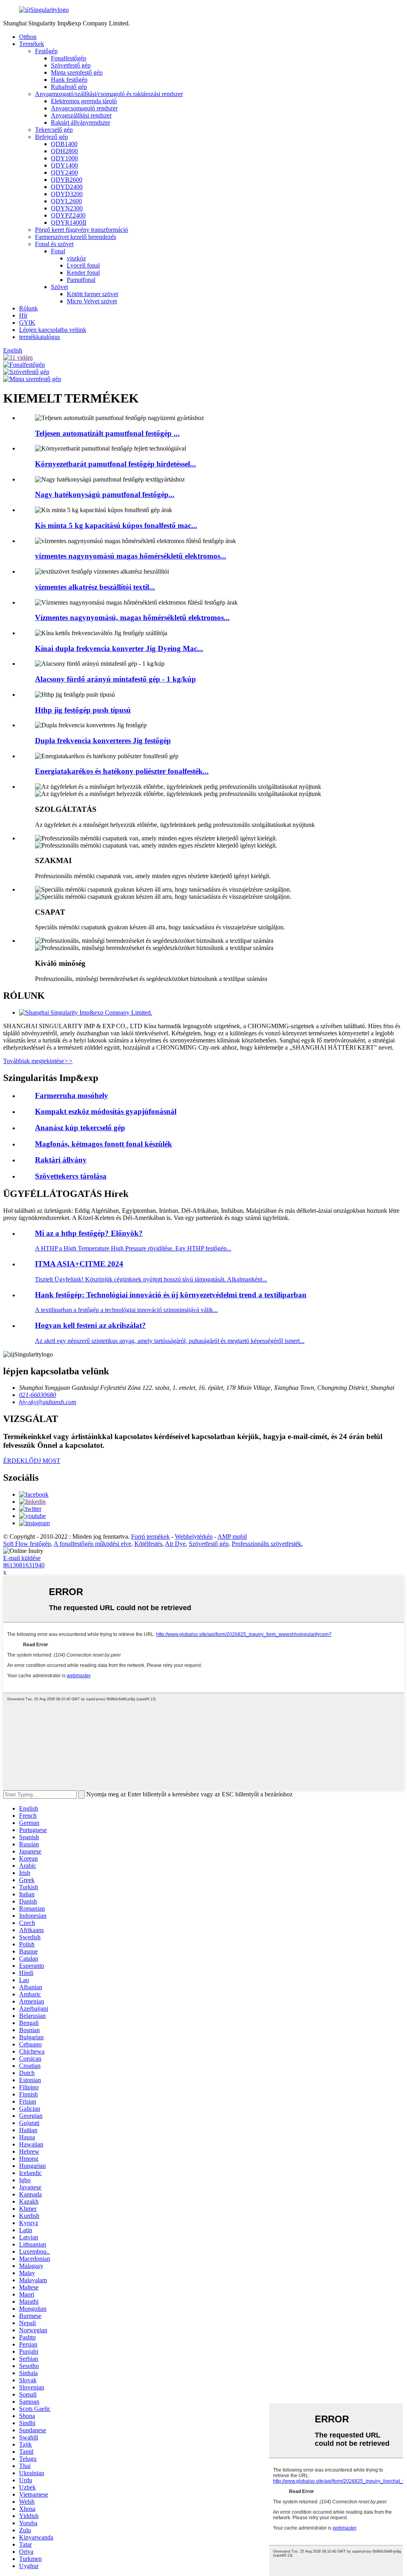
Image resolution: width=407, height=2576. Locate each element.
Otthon (28, 37)
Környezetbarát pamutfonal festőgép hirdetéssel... (115, 464)
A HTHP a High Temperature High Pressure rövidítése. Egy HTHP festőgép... (133, 1248)
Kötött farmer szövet (92, 294)
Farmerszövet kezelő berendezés (76, 237)
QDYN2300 (67, 208)
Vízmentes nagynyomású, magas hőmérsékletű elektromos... (132, 618)
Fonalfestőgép (69, 58)
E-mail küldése (22, 1558)
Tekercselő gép (54, 130)
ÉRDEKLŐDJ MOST (32, 1461)
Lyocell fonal (83, 265)
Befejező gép (51, 137)
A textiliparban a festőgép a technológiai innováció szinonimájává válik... (126, 1310)
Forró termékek (150, 1537)
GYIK (27, 323)
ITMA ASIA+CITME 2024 (79, 1264)
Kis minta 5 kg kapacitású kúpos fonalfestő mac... (116, 525)
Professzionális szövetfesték (266, 1544)
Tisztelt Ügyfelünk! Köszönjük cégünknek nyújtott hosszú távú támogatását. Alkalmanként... (151, 1279)
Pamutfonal (81, 280)
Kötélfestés (148, 1544)
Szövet (59, 287)
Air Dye (175, 1544)
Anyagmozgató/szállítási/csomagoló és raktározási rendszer (109, 94)
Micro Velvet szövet (92, 301)
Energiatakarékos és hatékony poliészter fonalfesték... (122, 771)
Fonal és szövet (54, 244)
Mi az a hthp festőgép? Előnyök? (89, 1233)
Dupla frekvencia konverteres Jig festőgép (103, 741)
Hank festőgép (69, 80)
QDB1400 (64, 144)
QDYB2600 (67, 180)
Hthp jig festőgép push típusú (83, 710)
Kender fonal (83, 273)
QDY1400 (64, 165)
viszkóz (76, 258)
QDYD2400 (67, 187)
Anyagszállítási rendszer (81, 115)
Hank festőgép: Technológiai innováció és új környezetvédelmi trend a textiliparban (171, 1295)
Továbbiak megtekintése (38, 1061)
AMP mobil (232, 1537)
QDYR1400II (69, 223)
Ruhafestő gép (69, 87)
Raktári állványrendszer (80, 122)
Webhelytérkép (194, 1537)
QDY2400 (64, 172)
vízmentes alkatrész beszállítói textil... (95, 587)
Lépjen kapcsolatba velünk (53, 330)
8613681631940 (24, 1565)
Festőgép (46, 51)
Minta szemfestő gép (77, 72)
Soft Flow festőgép (27, 1544)
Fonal (58, 251)
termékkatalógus (40, 337)
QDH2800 (64, 151)
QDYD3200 (67, 194)
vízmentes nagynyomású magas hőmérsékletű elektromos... (131, 556)
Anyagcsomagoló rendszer (84, 108)
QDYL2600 (66, 201)
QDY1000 (64, 158)
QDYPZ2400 (68, 215)
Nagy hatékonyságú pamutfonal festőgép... (105, 494)
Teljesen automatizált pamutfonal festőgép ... (107, 433)
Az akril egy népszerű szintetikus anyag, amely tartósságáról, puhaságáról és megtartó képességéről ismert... (170, 1341)
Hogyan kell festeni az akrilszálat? (90, 1325)
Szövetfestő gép (71, 65)
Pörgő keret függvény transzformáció (81, 230)
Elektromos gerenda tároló (84, 101)
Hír (23, 315)
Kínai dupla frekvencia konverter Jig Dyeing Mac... (119, 648)
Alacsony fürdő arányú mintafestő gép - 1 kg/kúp (115, 679)
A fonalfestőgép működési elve (92, 1544)
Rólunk (28, 308)
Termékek (32, 44)
